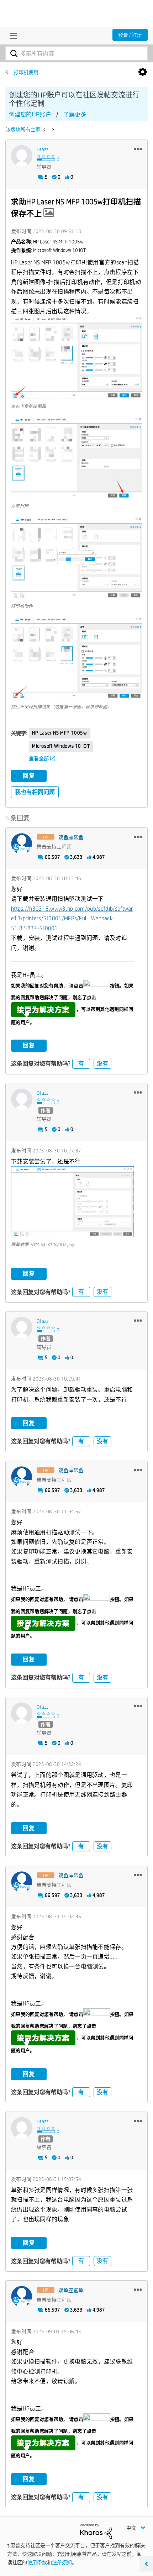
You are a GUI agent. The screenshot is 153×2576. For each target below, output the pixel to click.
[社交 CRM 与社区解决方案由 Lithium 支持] (96, 2531)
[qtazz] (22, 156)
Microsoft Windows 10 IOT (61, 746)
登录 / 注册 (130, 35)
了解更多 (75, 114)
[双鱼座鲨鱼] (22, 844)
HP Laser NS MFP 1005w (60, 733)
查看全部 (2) (42, 758)
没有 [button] (102, 1064)
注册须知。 (64, 2562)
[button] (138, 149)
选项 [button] (143, 72)
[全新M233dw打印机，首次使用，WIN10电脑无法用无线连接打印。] (45, 130)
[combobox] (76, 53)
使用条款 (37, 2562)
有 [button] (81, 1064)
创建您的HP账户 (30, 114)
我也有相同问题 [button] (35, 792)
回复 (29, 776)
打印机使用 (26, 72)
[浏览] (11, 36)
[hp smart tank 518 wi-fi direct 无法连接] (52, 130)
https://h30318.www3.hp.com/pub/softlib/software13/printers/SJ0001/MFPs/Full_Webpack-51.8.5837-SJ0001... (72, 919)
